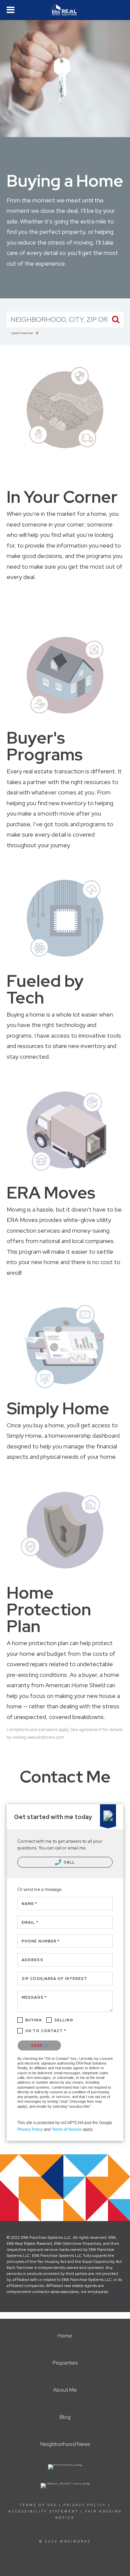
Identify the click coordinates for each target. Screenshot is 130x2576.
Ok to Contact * (46, 2031)
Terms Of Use (38, 2505)
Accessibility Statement (43, 2511)
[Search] (116, 319)
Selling (64, 2020)
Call (69, 1862)
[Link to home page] (65, 10)
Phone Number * (41, 1941)
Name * (29, 1904)
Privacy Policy (30, 2129)
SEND (38, 2045)
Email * (30, 1922)
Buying (34, 2020)
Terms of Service (67, 2129)
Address (32, 1960)
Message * (34, 1997)
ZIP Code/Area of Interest (55, 1979)
